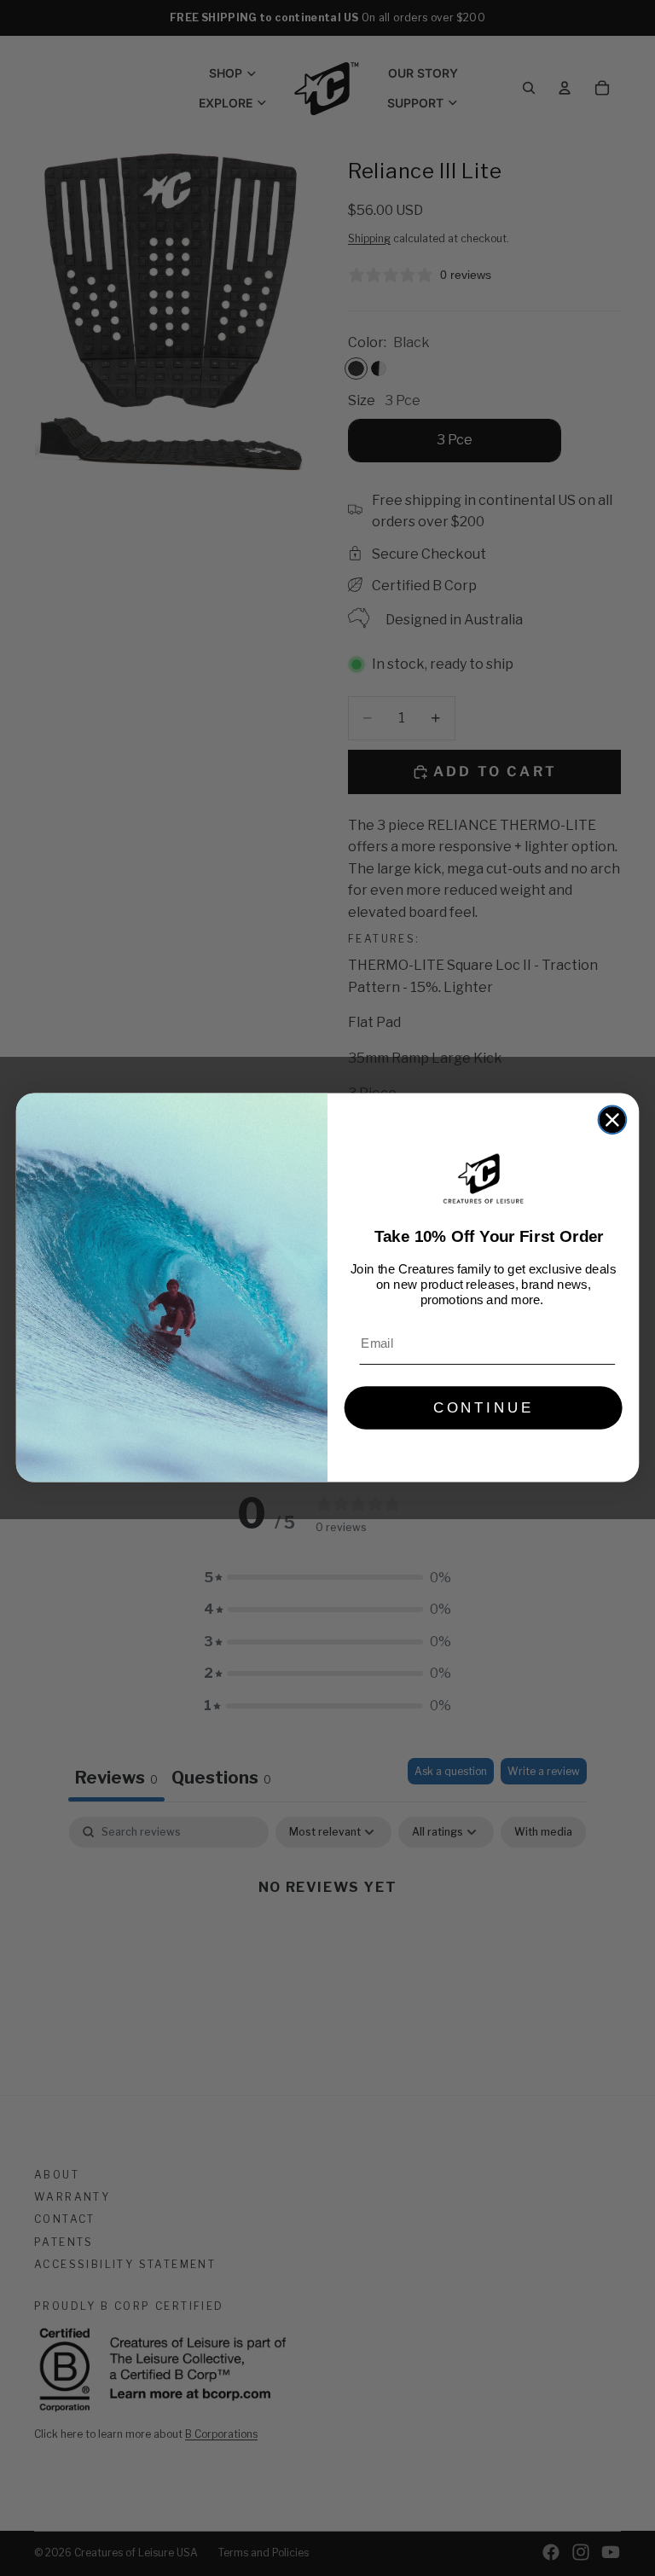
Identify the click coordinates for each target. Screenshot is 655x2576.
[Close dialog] (613, 1120)
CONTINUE (484, 1408)
